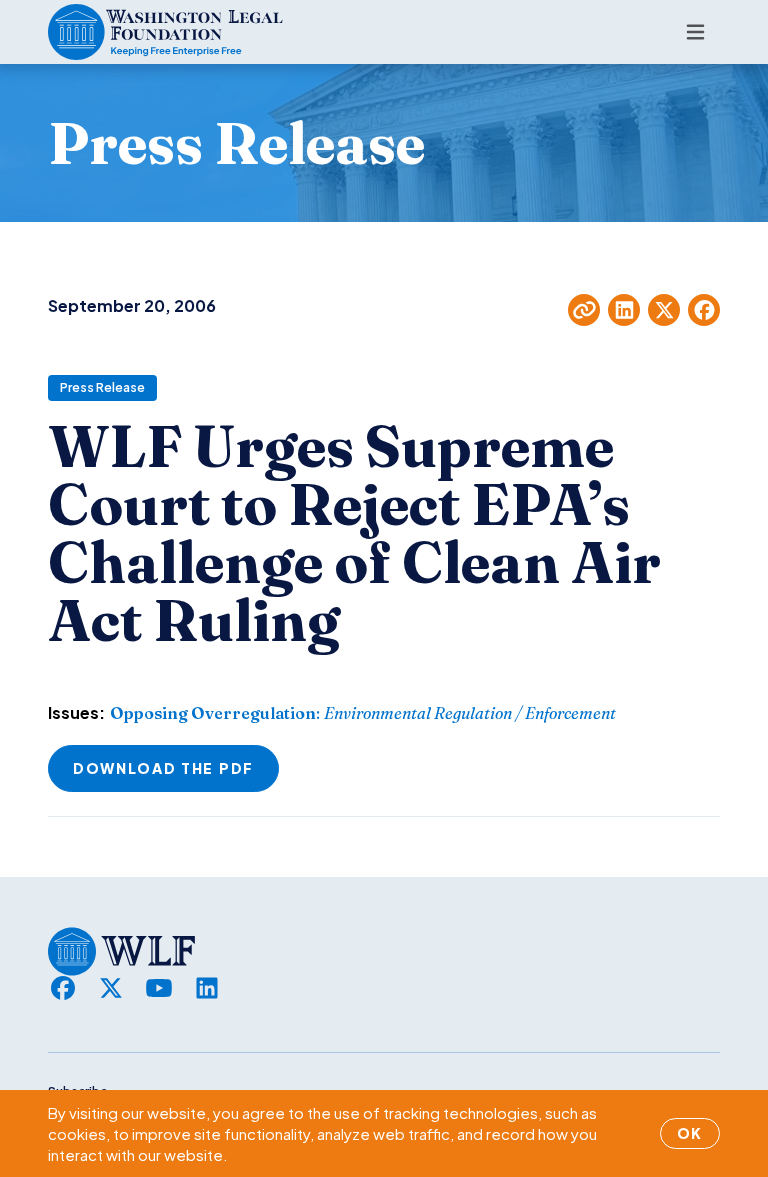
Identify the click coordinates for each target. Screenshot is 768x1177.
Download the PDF (163, 768)
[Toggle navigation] (695, 32)
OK (690, 1133)
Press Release (102, 387)
